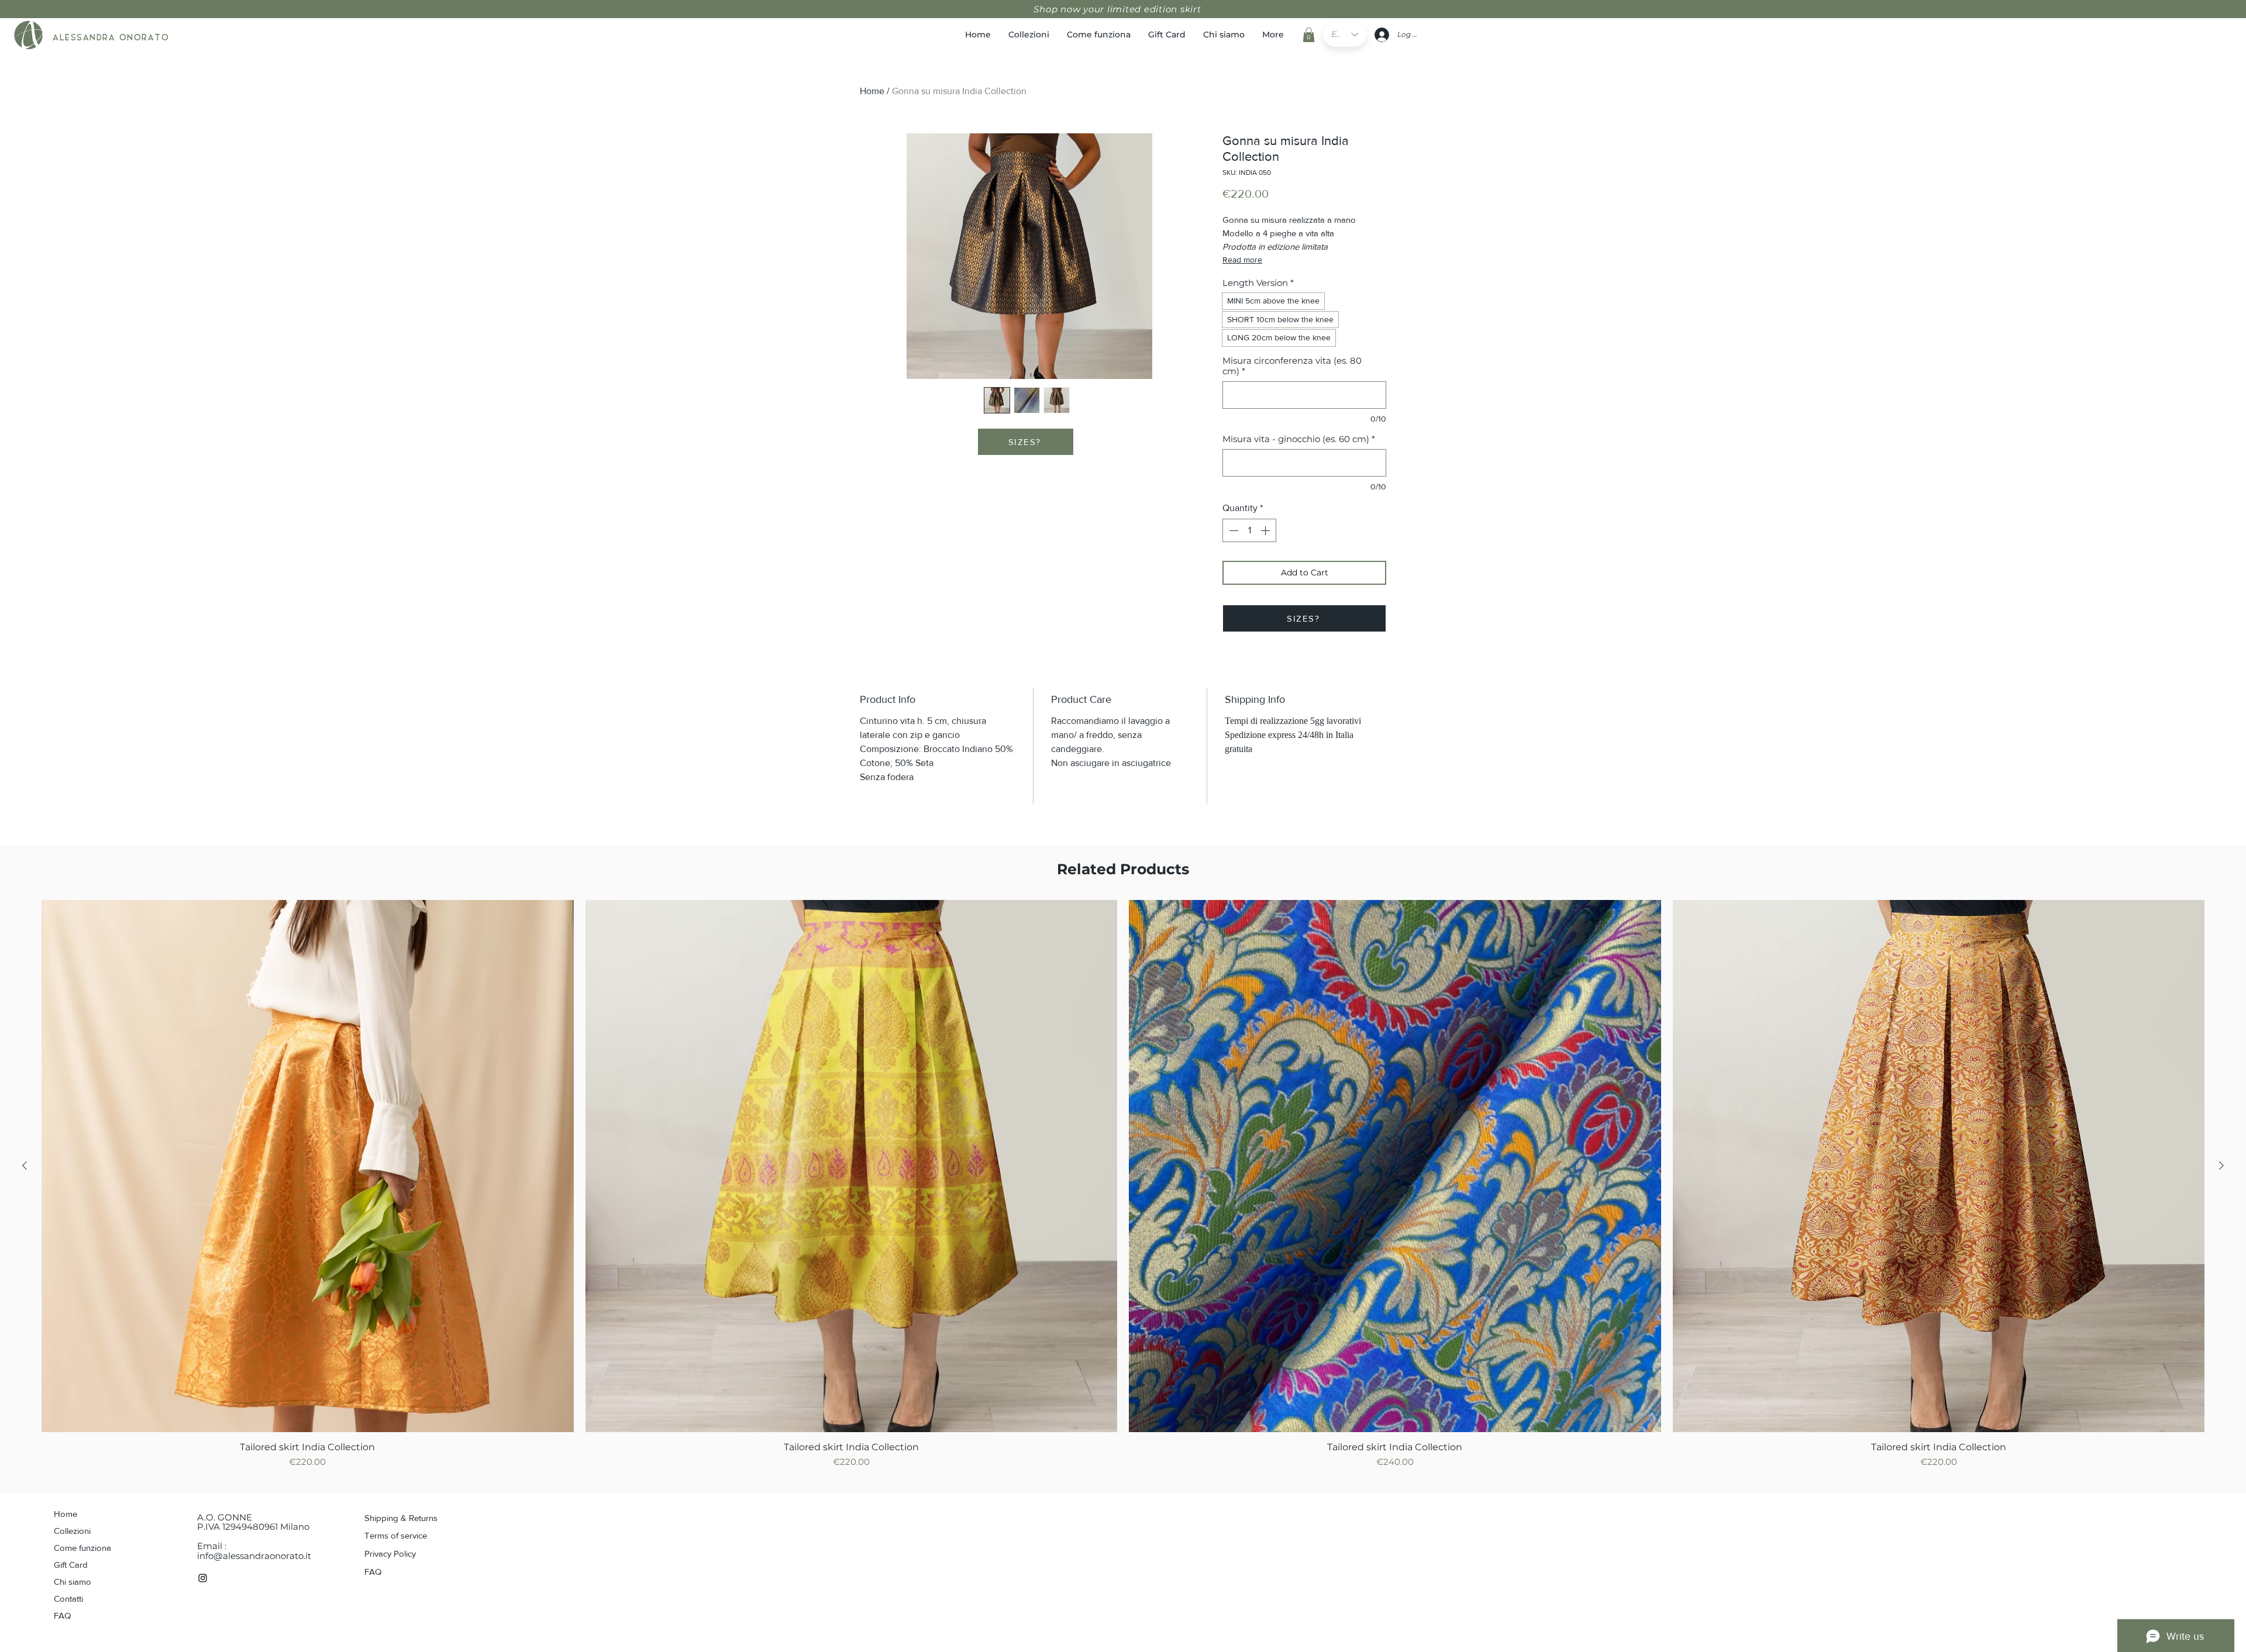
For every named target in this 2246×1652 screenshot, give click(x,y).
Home (872, 91)
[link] (1309, 35)
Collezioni (72, 1531)
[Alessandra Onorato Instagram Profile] (203, 1578)
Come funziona (82, 1548)
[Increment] (1266, 530)
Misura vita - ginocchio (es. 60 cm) (1299, 439)
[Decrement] (1232, 530)
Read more (1242, 260)
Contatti (68, 1598)
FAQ (62, 1615)
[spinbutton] (1249, 530)
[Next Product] (2221, 1165)
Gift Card (71, 1565)
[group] (1123, 1185)
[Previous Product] (25, 1165)
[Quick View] (308, 1166)
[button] (1026, 442)
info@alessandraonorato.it (254, 1556)
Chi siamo (73, 1582)
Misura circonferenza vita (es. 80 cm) (1292, 366)
